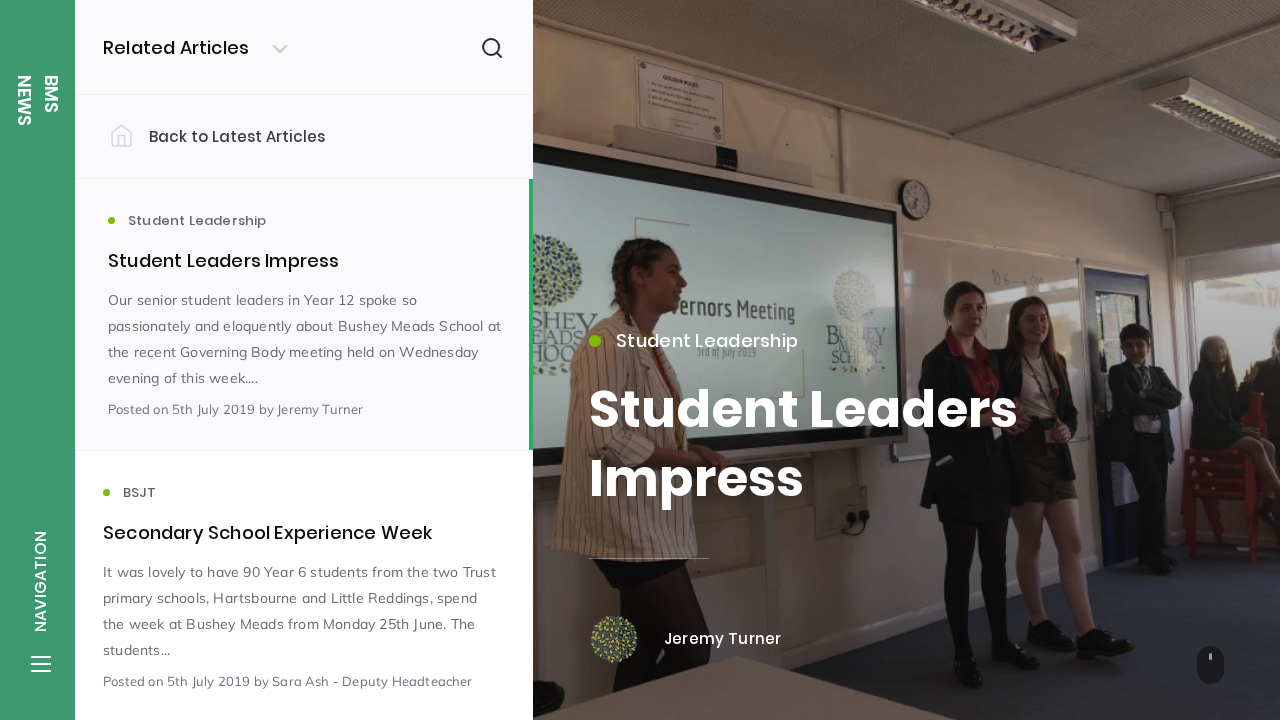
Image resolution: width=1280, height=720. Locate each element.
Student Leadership (707, 340)
